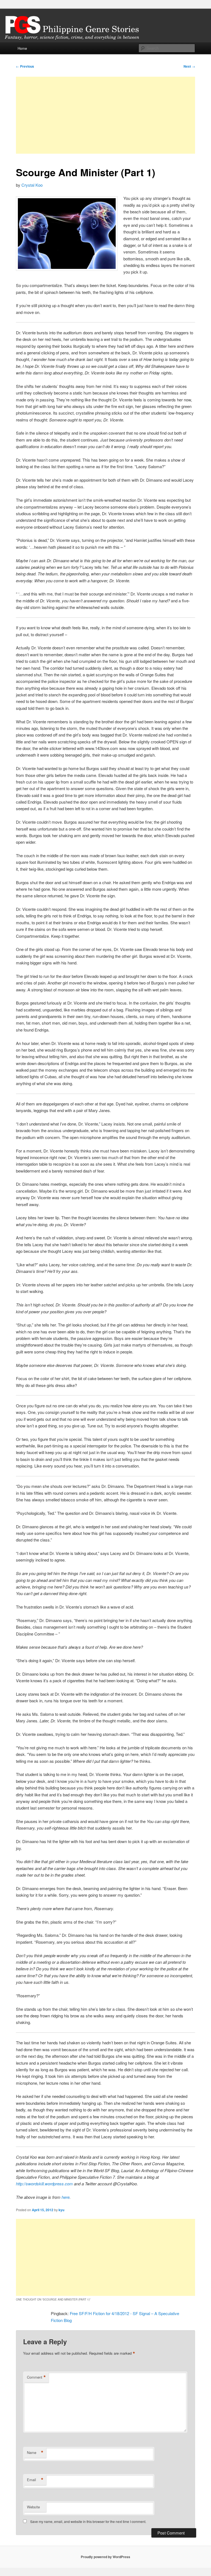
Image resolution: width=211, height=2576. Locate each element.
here (66, 2197)
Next (189, 66)
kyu (61, 2210)
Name (35, 2453)
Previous (25, 66)
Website (33, 2507)
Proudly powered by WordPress (105, 2557)
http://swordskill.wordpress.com (44, 2184)
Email (35, 2480)
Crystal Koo (32, 185)
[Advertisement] (105, 115)
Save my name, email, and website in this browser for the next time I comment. (88, 2521)
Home (22, 48)
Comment (36, 2377)
